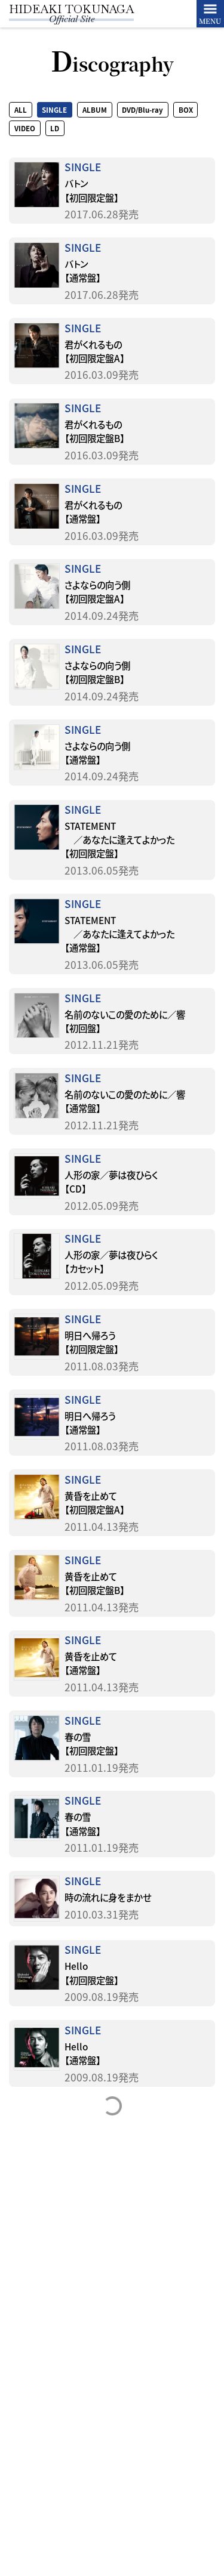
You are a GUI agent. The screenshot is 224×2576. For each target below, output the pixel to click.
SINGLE (54, 110)
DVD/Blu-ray (142, 110)
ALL (21, 110)
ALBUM (95, 110)
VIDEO (25, 128)
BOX (186, 110)
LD (55, 128)
